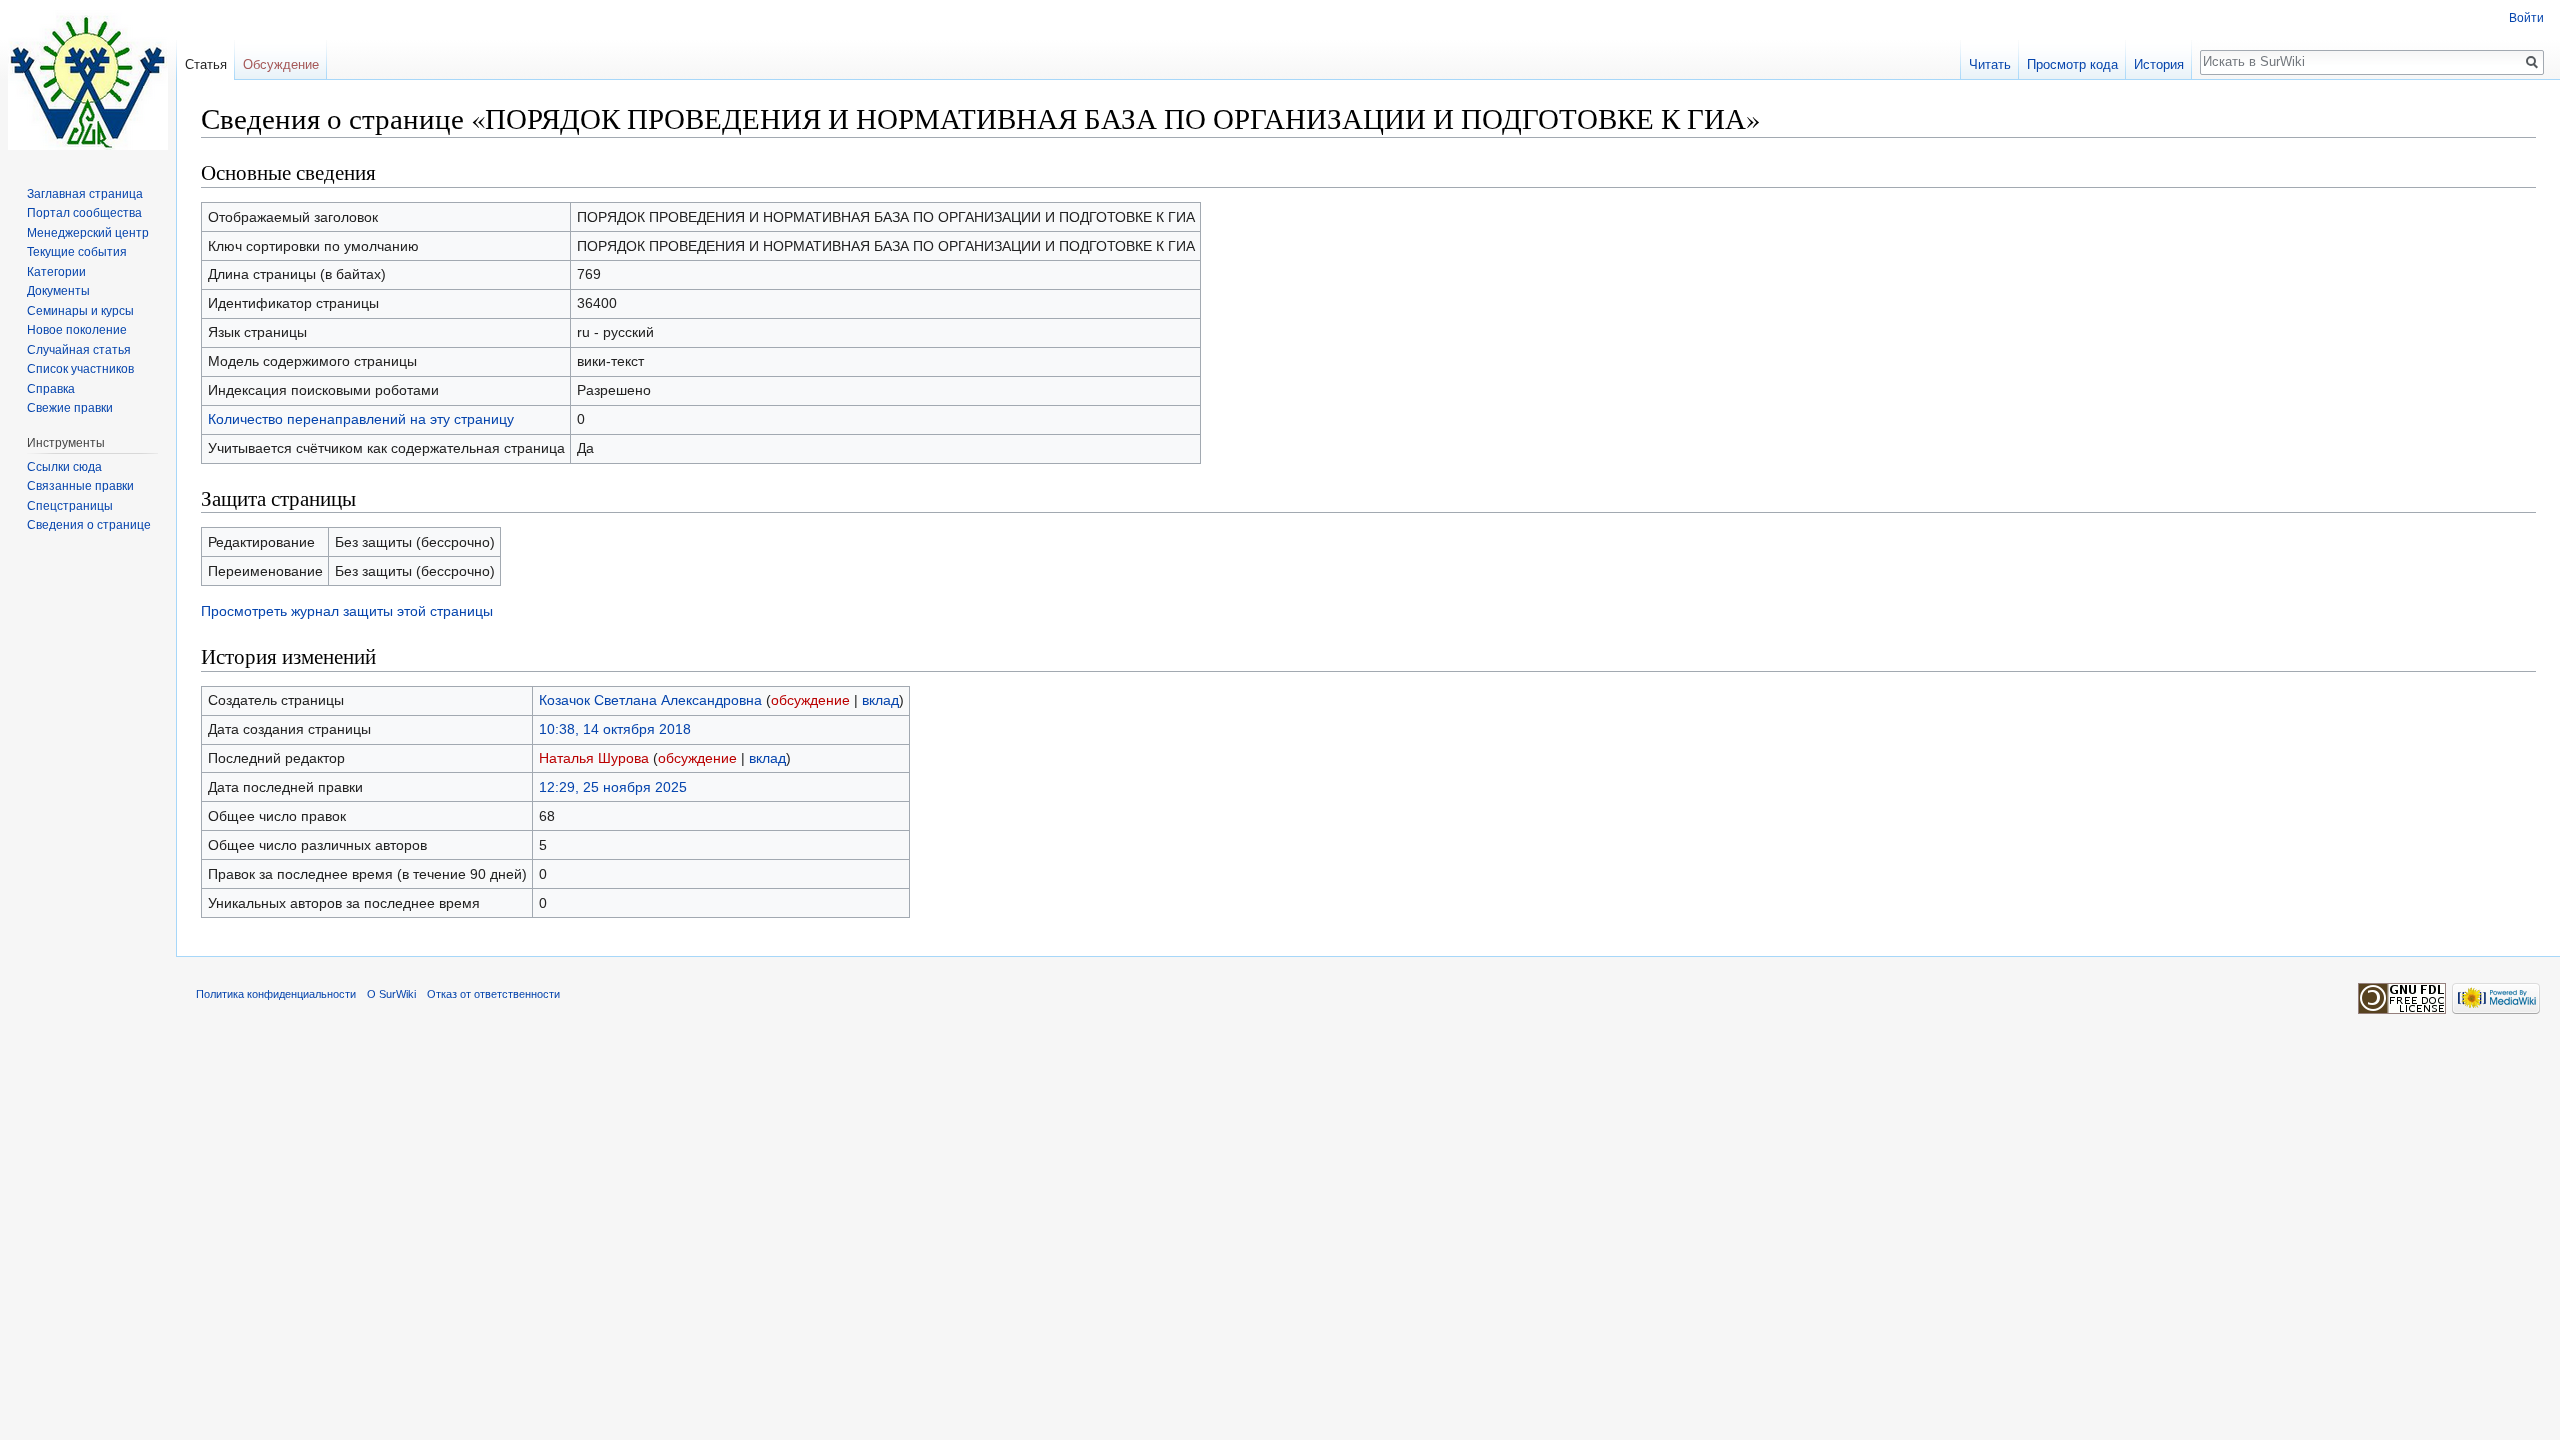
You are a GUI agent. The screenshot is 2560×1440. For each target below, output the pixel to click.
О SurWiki (391, 994)
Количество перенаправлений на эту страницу (361, 419)
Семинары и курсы (80, 311)
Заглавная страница (85, 194)
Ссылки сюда (64, 467)
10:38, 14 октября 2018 (615, 729)
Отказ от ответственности (493, 994)
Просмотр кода (2072, 64)
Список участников (80, 369)
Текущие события (77, 252)
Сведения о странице (89, 525)
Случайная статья (79, 350)
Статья (206, 64)
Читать (1990, 64)
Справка (51, 389)
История (2159, 64)
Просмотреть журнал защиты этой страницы (347, 611)
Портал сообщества (84, 213)
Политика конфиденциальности (276, 994)
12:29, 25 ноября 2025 (613, 787)
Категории (56, 272)
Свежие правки (70, 408)
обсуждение (810, 700)
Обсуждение (281, 64)
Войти (2526, 18)
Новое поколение (77, 330)
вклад (880, 700)
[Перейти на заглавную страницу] (88, 80)
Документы (58, 291)
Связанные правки (80, 486)
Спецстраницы (70, 506)
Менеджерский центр (88, 233)
